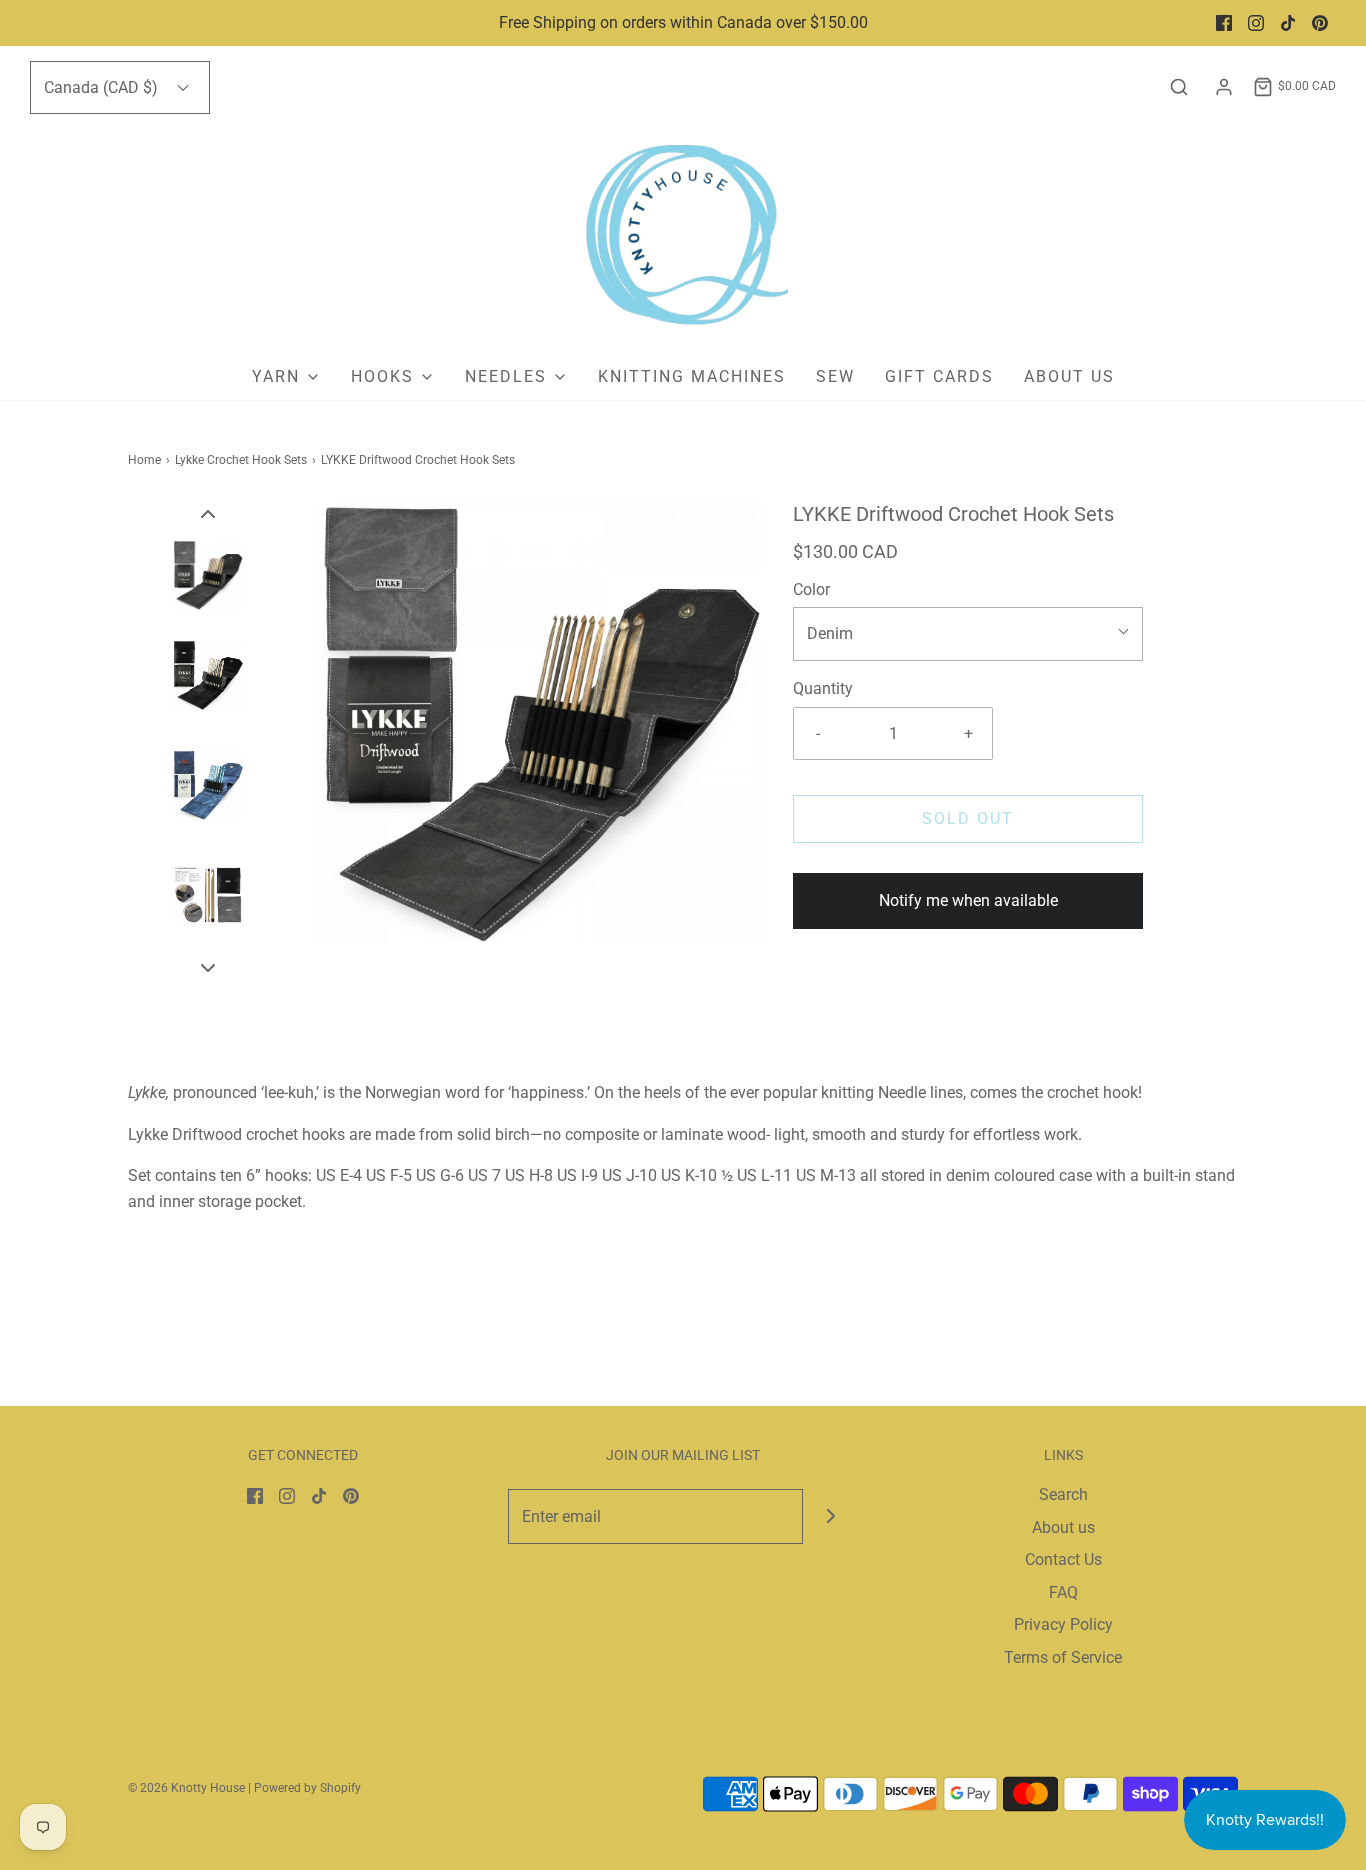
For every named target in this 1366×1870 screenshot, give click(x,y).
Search (1063, 1494)
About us (1063, 1527)
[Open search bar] (1179, 87)
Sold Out (968, 818)
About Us (1069, 376)
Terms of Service (1063, 1657)
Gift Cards (939, 376)
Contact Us (1063, 1559)
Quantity (823, 688)
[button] (208, 513)
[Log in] (1224, 87)
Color (811, 589)
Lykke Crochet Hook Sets (241, 460)
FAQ (1063, 1592)
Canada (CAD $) (103, 87)
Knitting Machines (692, 376)
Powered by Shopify (307, 1788)
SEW (835, 376)
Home (144, 460)
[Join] (830, 1516)
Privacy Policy (1063, 1624)
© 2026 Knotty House (186, 1788)
